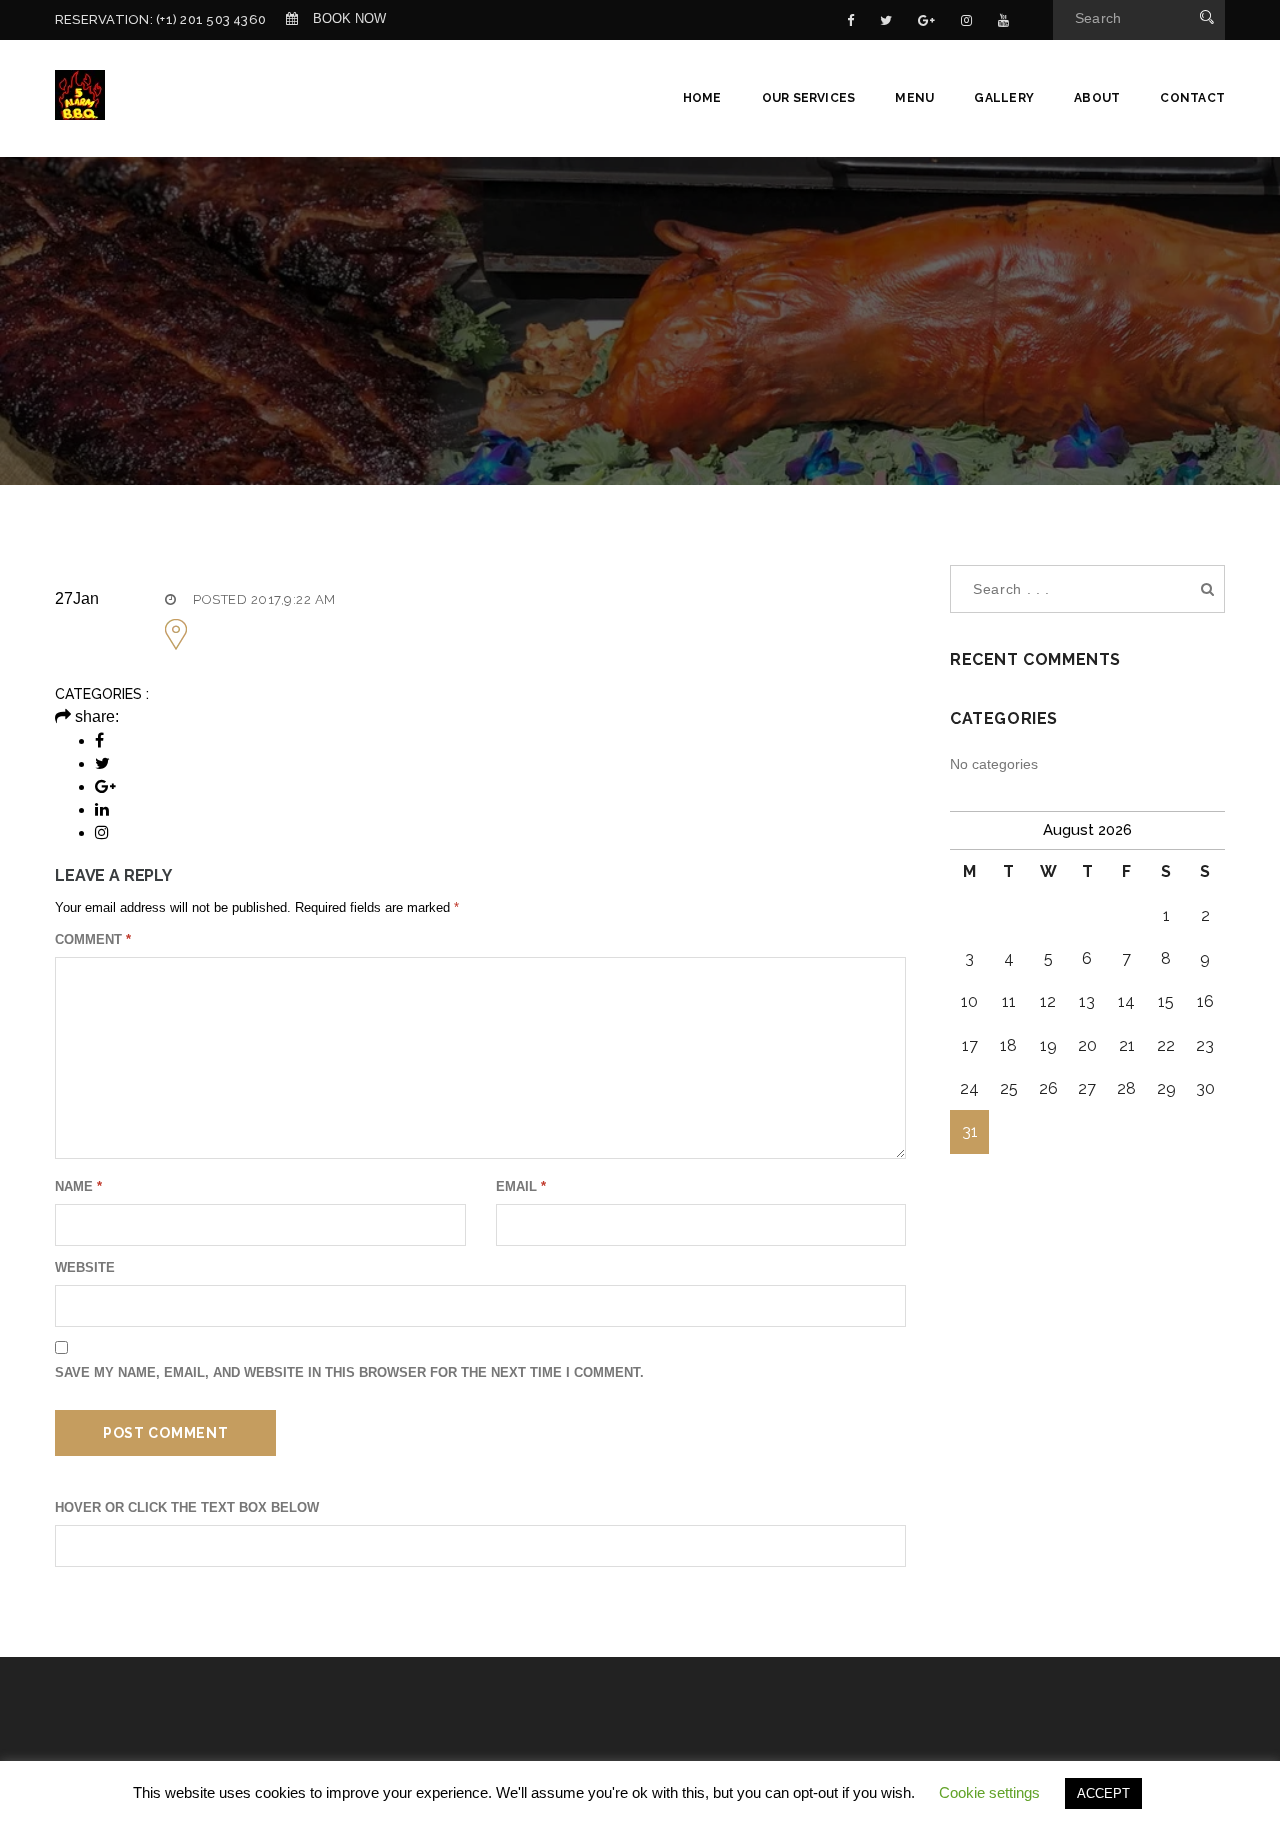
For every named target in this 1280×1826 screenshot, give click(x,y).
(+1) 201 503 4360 (211, 19)
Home (702, 98)
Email (521, 1186)
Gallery (1004, 98)
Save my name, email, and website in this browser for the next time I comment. (349, 1372)
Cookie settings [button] (989, 1792)
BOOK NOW (349, 18)
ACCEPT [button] (1103, 1793)
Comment (93, 939)
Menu (914, 98)
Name (78, 1186)
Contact (1192, 98)
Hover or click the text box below (187, 1507)
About (1097, 98)
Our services (809, 98)
